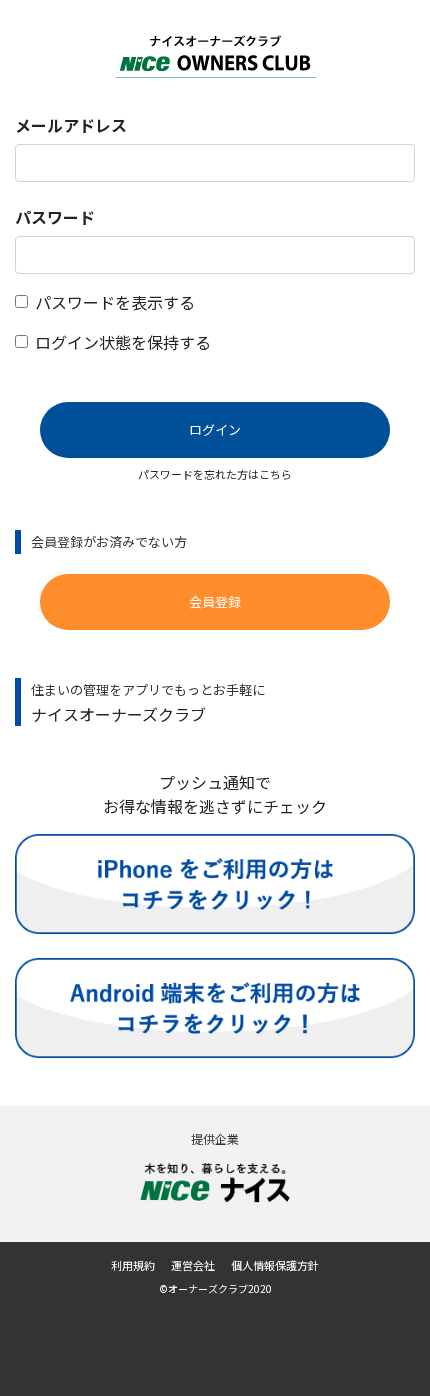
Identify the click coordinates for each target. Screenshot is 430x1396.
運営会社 (193, 1265)
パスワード (55, 217)
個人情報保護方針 (275, 1265)
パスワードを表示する (115, 302)
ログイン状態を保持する (123, 342)
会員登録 (215, 601)
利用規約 (133, 1265)
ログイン (215, 429)
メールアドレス (71, 125)
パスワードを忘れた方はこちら (215, 474)
